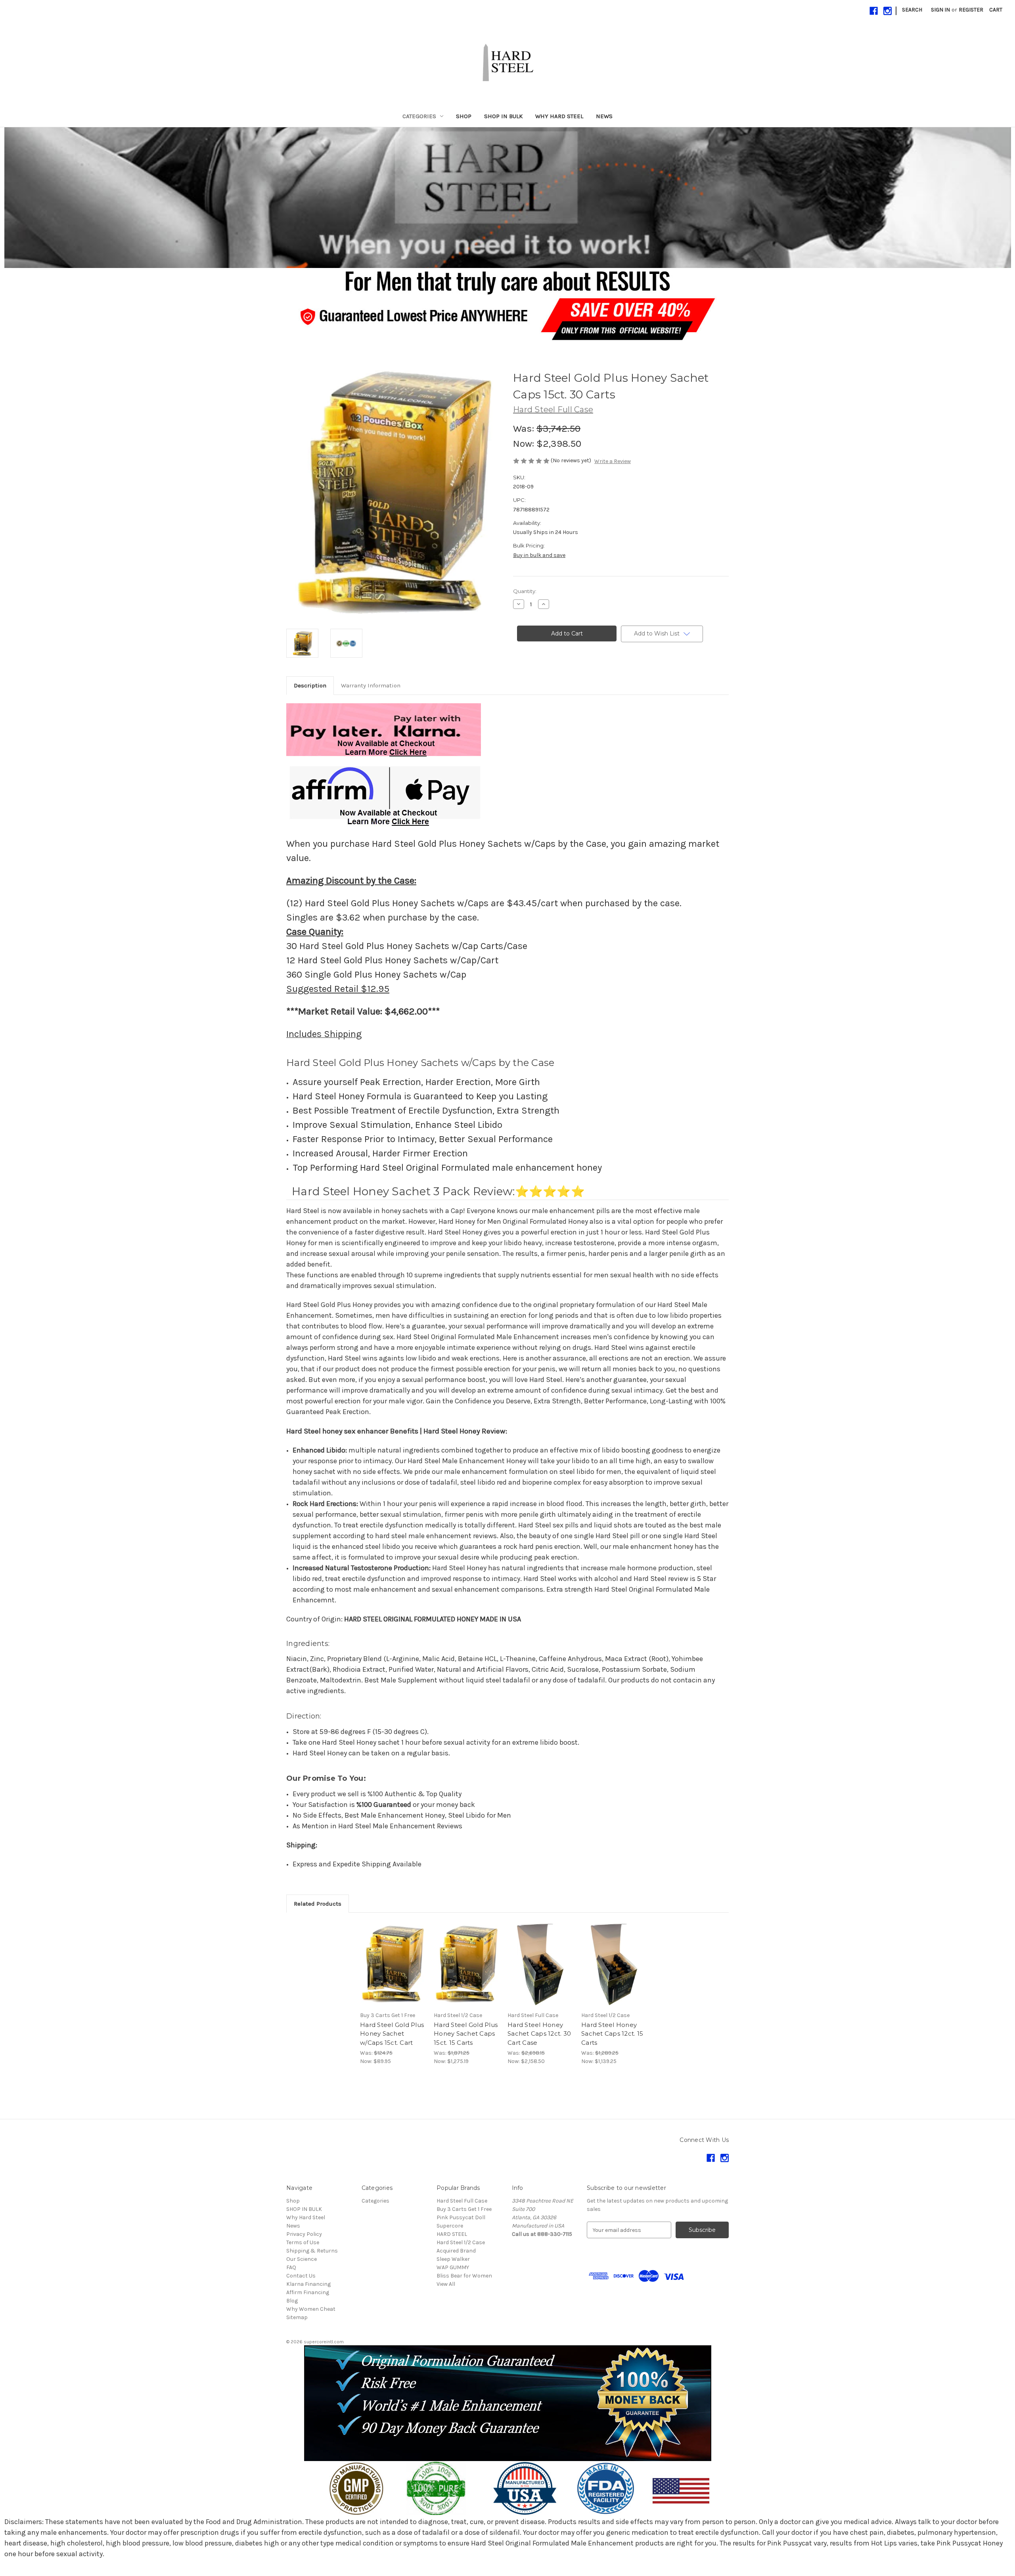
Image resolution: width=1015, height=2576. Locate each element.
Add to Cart (393, 1971)
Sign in (940, 10)
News (604, 116)
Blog (292, 2301)
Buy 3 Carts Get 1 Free (464, 2209)
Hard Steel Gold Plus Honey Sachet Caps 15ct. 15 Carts (466, 2034)
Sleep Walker (453, 2259)
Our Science (302, 2259)
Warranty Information (371, 685)
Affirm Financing (308, 2292)
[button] (508, 198)
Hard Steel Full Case (462, 2201)
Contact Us (301, 2276)
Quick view (392, 1957)
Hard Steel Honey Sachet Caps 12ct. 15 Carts (612, 2034)
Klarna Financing (308, 2284)
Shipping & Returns (312, 2251)
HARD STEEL (452, 2234)
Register (971, 10)
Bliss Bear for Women (464, 2276)
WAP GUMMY (453, 2267)
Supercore (450, 2226)
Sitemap (297, 2317)
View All (446, 2284)
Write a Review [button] (613, 461)
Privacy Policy (304, 2234)
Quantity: (525, 591)
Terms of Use (303, 2242)
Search (912, 10)
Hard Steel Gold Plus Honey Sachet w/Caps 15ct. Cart (392, 2034)
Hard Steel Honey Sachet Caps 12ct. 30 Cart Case (539, 2034)
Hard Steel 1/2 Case (461, 2242)
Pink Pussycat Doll (461, 2217)
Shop (464, 116)
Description (310, 685)
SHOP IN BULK (503, 116)
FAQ (291, 2267)
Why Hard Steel (559, 116)
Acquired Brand (456, 2251)
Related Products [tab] (318, 1904)
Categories (419, 116)
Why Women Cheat (311, 2309)
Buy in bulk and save (539, 555)
